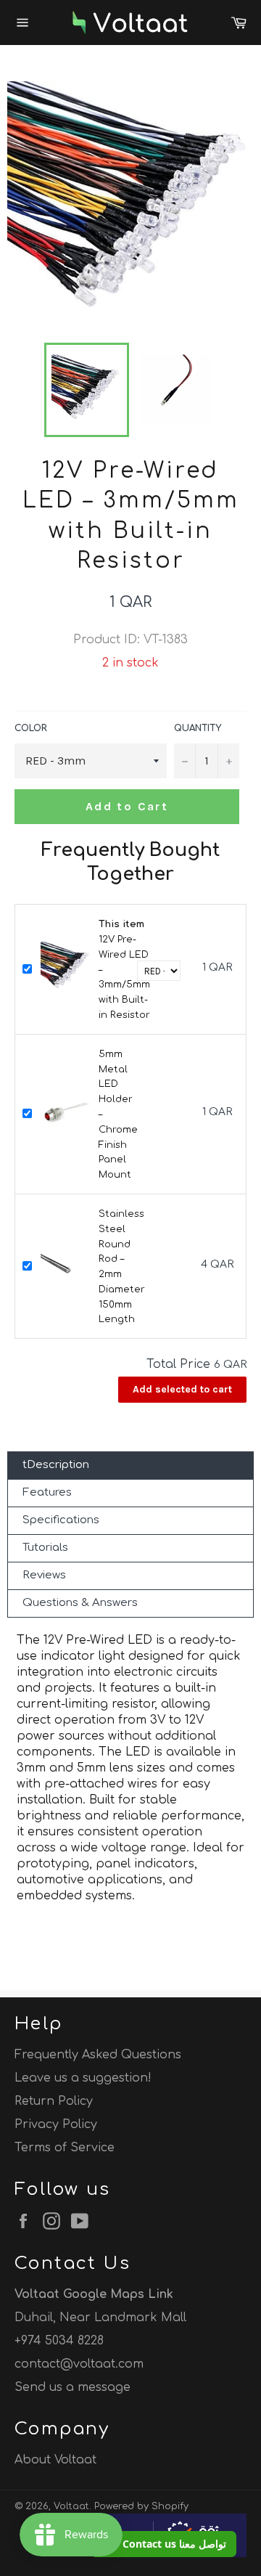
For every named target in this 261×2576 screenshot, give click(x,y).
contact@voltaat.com (79, 2364)
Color (31, 728)
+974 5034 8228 (59, 2341)
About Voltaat (55, 2460)
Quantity (198, 728)
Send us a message (72, 2387)
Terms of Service (65, 2148)
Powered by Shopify (141, 2506)
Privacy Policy (56, 2124)
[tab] (130, 1466)
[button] (163, 2544)
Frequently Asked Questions (98, 2055)
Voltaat (71, 2506)
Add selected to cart (182, 1389)
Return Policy (54, 2101)
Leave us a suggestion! (83, 2078)
